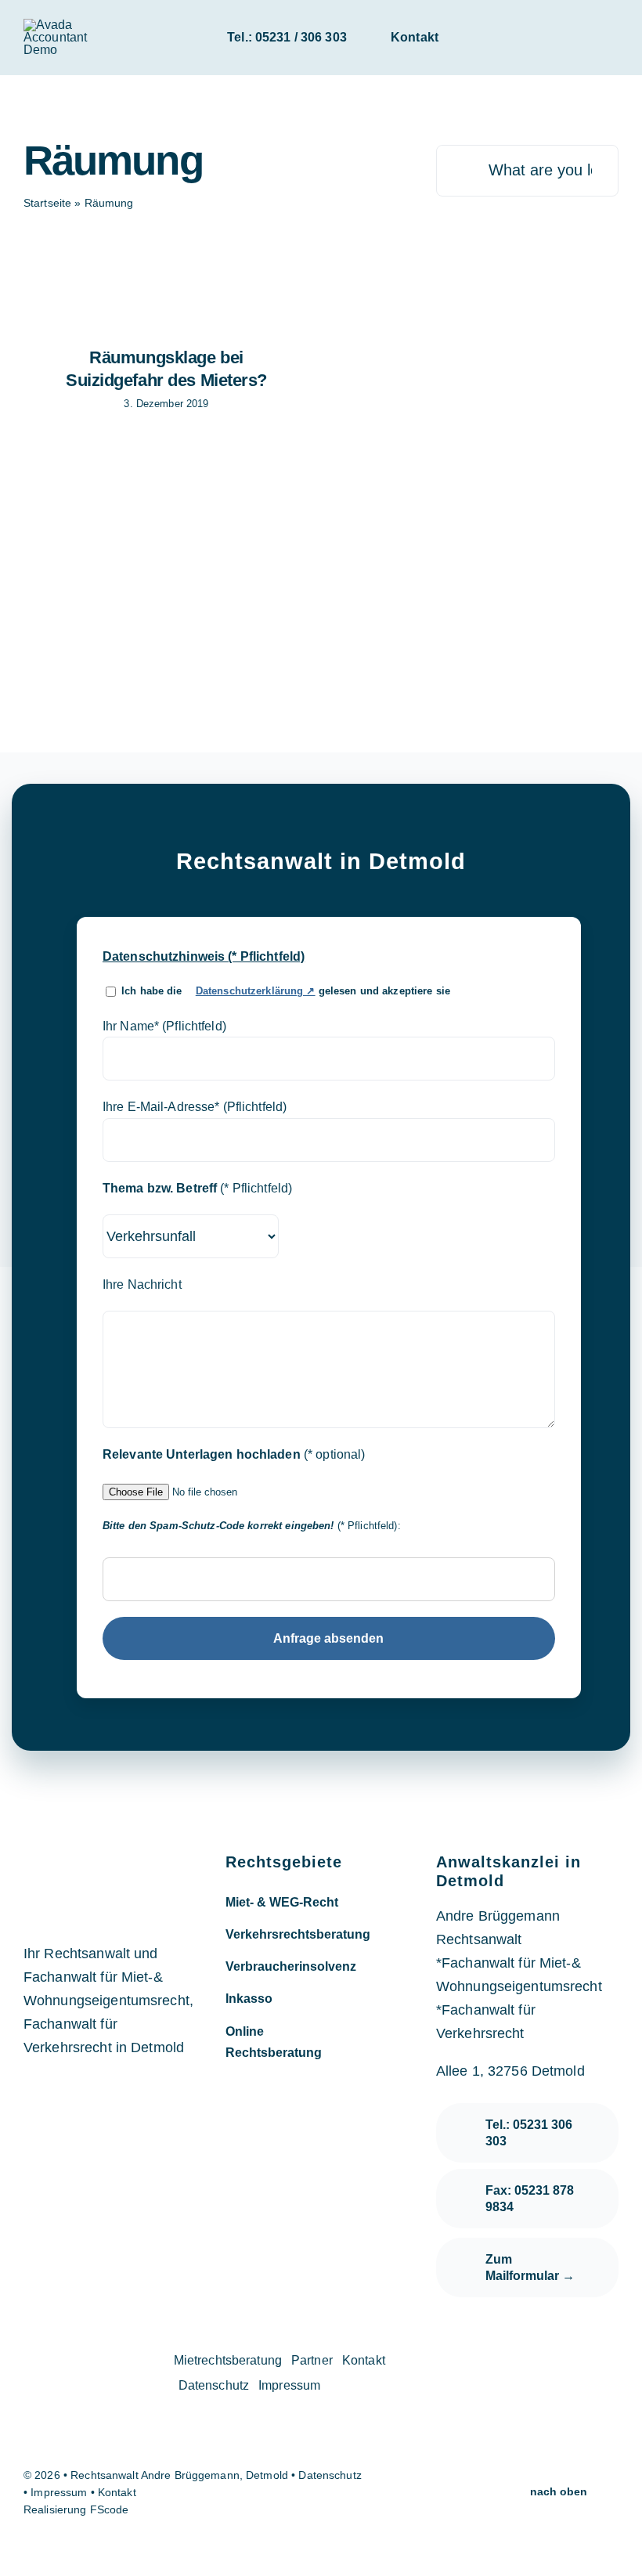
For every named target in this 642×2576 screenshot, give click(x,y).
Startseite (47, 203)
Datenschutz (330, 2475)
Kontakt (115, 2492)
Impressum (60, 2492)
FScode (110, 2509)
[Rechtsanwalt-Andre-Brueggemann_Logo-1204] (74, 25)
